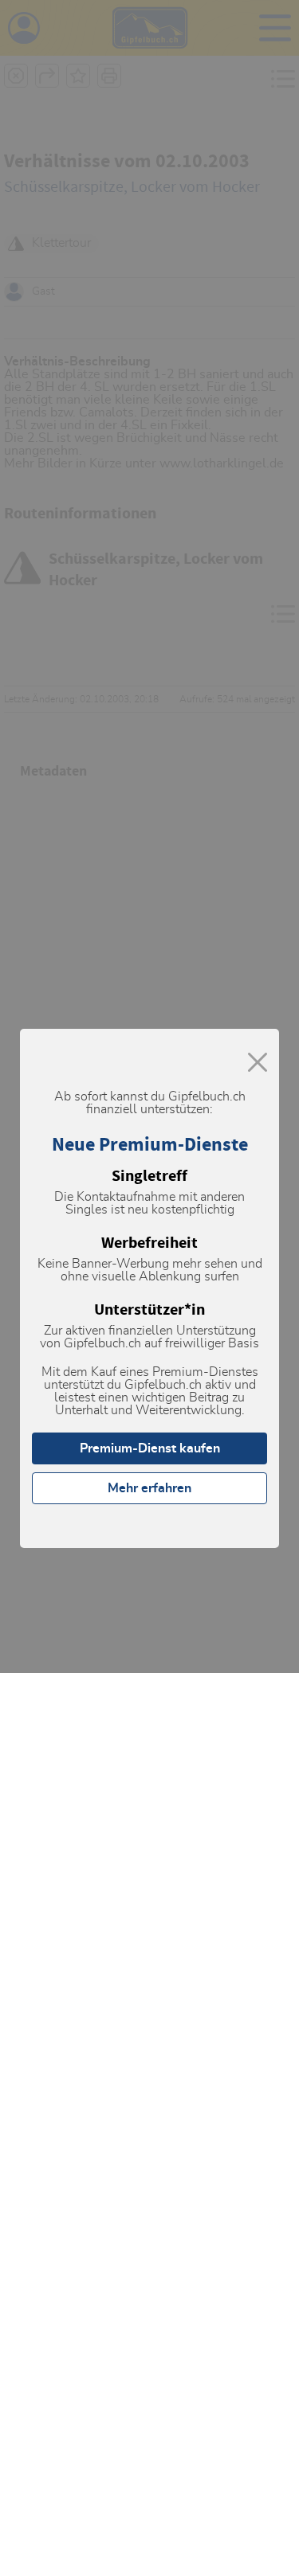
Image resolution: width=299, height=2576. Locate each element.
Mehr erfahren (149, 1488)
